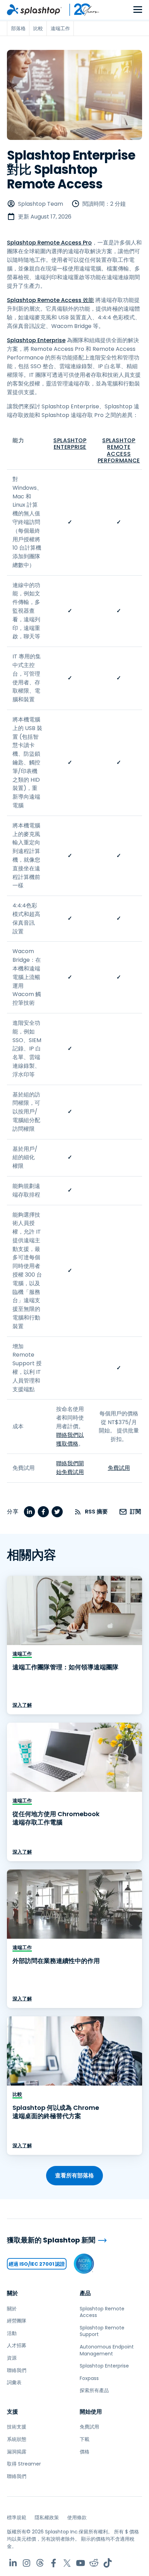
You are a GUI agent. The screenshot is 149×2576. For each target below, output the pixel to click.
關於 (12, 2293)
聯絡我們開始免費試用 (70, 1468)
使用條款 (77, 2517)
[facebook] (43, 1512)
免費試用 (119, 1468)
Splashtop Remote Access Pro (49, 243)
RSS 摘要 (96, 1512)
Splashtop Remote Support (102, 2331)
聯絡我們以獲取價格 (70, 1439)
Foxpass (89, 2378)
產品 (85, 2293)
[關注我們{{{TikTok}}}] (108, 2563)
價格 (85, 2452)
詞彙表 (14, 2382)
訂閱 (135, 1512)
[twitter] (57, 1512)
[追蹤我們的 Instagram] (27, 2563)
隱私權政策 (47, 2517)
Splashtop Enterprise (36, 340)
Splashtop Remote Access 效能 (50, 300)
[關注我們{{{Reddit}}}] (94, 2563)
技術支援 (17, 2427)
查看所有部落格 (74, 2175)
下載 (85, 2439)
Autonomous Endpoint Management (107, 2350)
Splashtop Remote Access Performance (119, 450)
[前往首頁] (34, 10)
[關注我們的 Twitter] (67, 2563)
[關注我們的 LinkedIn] (13, 2563)
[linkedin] (29, 1512)
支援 (12, 2412)
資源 (12, 2358)
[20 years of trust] (81, 10)
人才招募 (17, 2345)
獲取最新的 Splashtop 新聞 (51, 2240)
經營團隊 (17, 2321)
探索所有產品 (94, 2390)
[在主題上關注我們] (40, 2563)
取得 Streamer (24, 2464)
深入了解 (22, 1705)
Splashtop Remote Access (102, 2312)
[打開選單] (138, 10)
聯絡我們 (17, 2370)
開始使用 (91, 2412)
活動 (12, 2333)
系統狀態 (17, 2439)
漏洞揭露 (17, 2452)
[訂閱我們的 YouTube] (81, 2563)
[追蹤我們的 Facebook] (54, 2563)
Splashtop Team (41, 204)
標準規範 (17, 2517)
